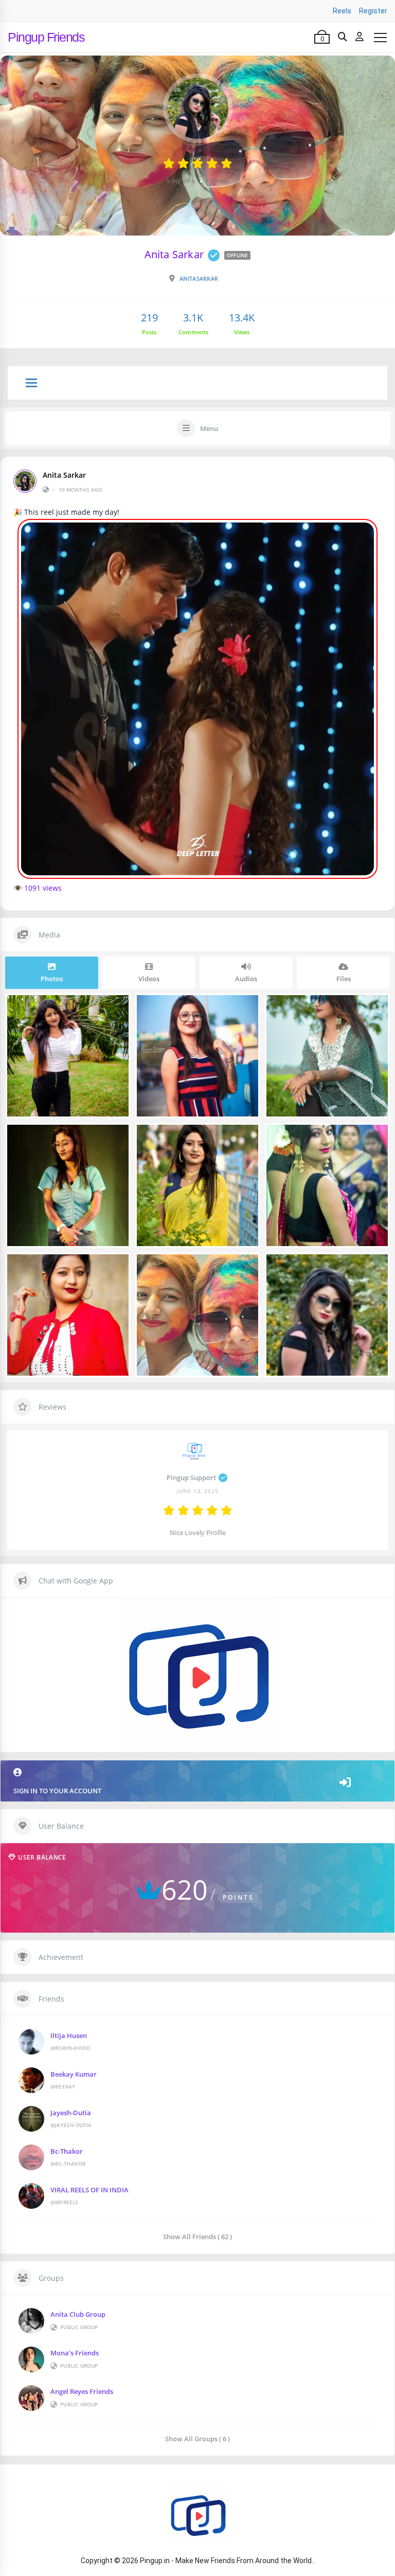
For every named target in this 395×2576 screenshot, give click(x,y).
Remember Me (133, 1360)
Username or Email (123, 1256)
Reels (342, 11)
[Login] (360, 37)
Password (110, 1307)
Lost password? (274, 1362)
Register (373, 11)
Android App (198, 1457)
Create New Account (198, 1425)
